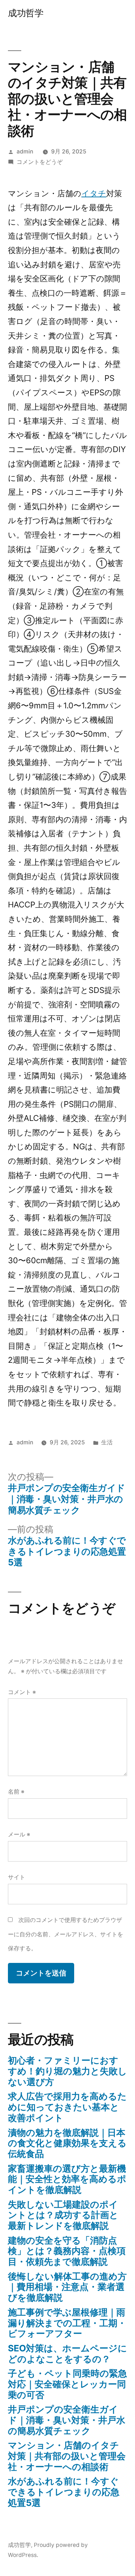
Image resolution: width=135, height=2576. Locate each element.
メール (19, 1834)
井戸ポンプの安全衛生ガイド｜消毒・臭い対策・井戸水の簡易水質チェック (67, 2420)
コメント (22, 1692)
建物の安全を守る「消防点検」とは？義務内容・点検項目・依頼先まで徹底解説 (67, 2251)
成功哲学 (26, 13)
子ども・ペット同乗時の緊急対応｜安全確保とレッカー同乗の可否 (67, 2384)
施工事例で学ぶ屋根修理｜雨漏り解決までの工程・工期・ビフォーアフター (67, 2323)
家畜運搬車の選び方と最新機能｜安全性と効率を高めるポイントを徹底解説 (67, 2179)
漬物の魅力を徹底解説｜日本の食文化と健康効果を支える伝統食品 (67, 2143)
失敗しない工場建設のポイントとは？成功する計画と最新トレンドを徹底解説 (63, 2215)
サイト (17, 1877)
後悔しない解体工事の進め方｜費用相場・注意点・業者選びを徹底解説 (67, 2287)
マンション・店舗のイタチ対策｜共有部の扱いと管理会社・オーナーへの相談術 (67, 2456)
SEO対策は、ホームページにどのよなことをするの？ (67, 2354)
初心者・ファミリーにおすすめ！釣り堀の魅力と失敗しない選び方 (67, 2071)
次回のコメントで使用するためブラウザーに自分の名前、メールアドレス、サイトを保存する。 (66, 1934)
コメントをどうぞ (40, 162)
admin (25, 151)
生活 (107, 1442)
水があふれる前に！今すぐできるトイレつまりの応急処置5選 (64, 2492)
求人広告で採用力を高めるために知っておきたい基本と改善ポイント (67, 2107)
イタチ (94, 193)
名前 (16, 1792)
